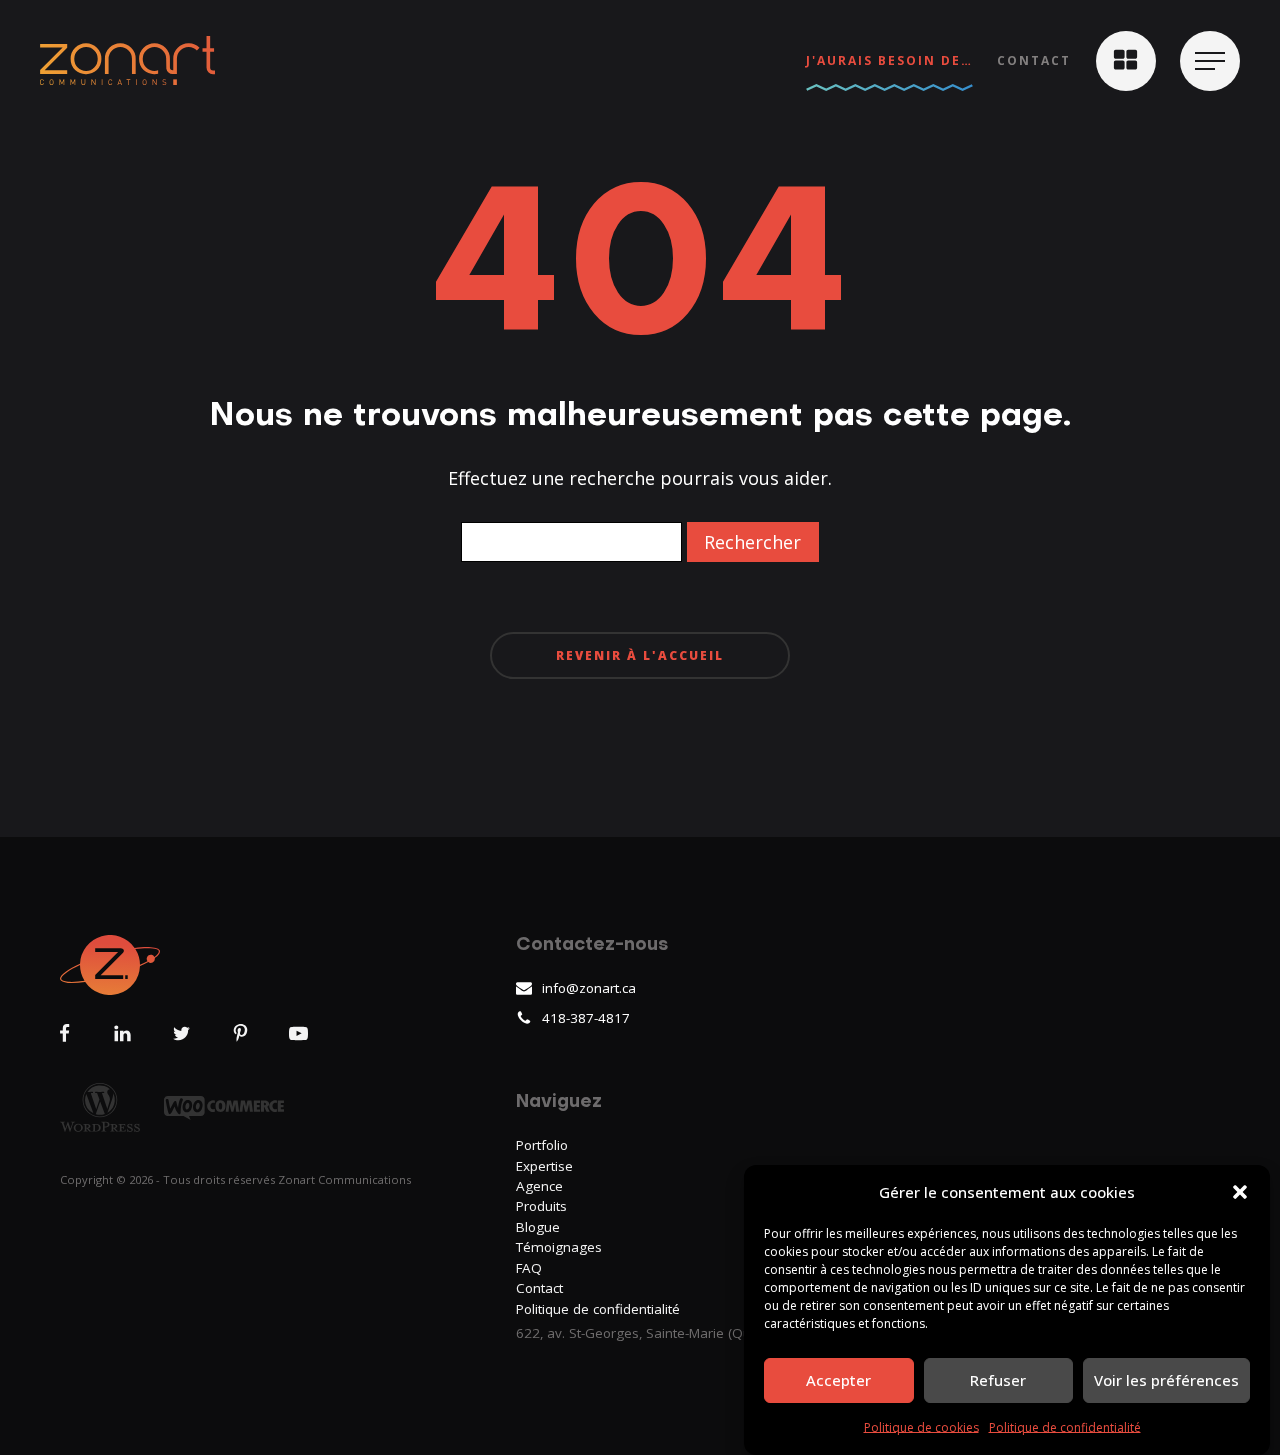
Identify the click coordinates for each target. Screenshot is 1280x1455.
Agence (539, 1186)
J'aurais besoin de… (889, 60)
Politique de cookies (921, 1427)
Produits (541, 1206)
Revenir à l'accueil (640, 655)
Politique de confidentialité (1065, 1427)
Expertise (544, 1166)
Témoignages (559, 1247)
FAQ (529, 1268)
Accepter (838, 1380)
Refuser (998, 1380)
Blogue (538, 1227)
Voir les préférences (1166, 1380)
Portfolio (542, 1145)
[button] (1240, 1192)
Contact (1034, 60)
